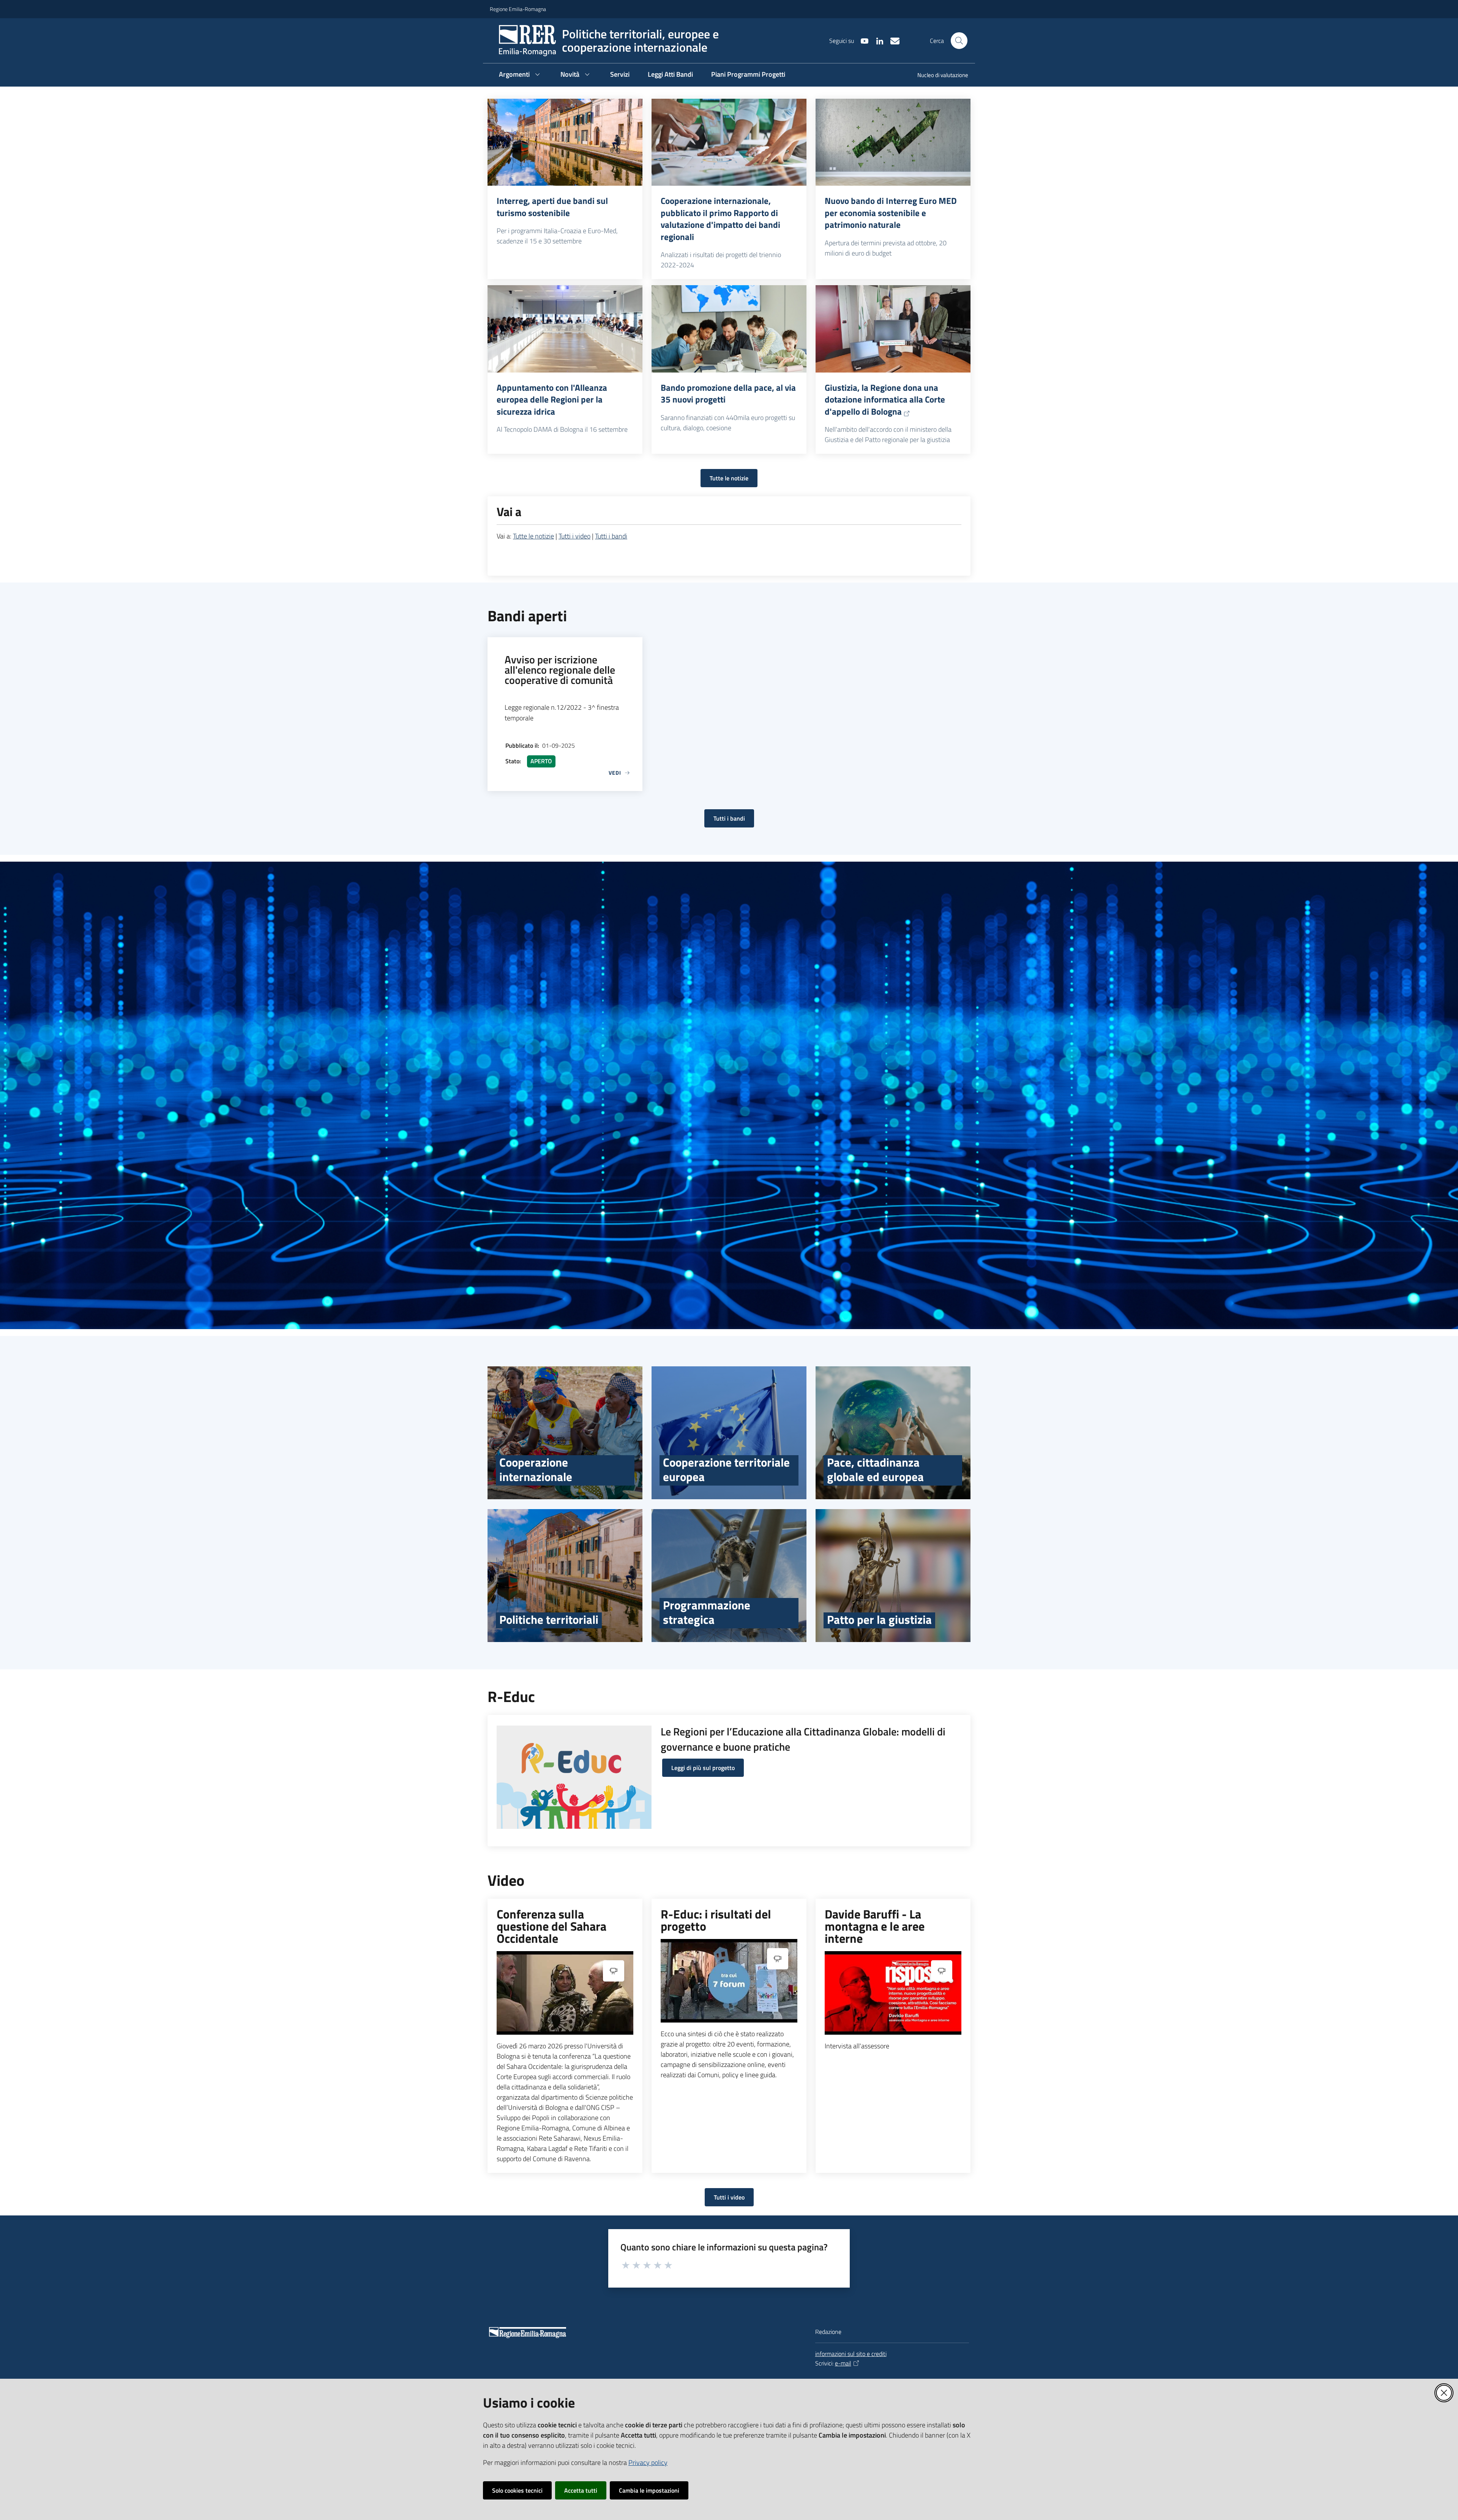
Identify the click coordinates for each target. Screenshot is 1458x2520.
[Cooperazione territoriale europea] (729, 1433)
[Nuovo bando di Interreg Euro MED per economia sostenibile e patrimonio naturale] (893, 142)
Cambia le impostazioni (649, 2490)
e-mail (843, 2363)
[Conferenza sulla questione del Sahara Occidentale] (565, 1993)
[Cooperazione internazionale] (565, 1433)
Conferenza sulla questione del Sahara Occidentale (551, 1926)
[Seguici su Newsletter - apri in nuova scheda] (892, 40)
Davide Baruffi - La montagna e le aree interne (875, 1926)
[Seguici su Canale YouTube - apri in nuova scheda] (862, 40)
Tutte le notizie (729, 478)
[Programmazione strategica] (729, 1576)
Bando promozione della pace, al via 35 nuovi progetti (728, 394)
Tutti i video (574, 536)
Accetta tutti (581, 2490)
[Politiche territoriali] (565, 1576)
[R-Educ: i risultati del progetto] (729, 1981)
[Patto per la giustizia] (893, 1576)
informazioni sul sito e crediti (851, 2354)
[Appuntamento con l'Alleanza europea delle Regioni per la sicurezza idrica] (565, 329)
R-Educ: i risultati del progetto (716, 1920)
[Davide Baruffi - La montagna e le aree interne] (893, 1993)
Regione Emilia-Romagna (518, 9)
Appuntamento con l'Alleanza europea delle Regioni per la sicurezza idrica (552, 400)
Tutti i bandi (611, 536)
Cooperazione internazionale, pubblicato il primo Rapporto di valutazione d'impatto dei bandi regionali (720, 219)
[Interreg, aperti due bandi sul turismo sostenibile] (565, 142)
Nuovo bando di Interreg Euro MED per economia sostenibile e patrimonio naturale (891, 213)
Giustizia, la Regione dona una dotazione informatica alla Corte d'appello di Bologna (885, 400)
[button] (959, 41)
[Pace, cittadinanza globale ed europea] (893, 1433)
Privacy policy (648, 2462)
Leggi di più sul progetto (703, 1768)
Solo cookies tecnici (517, 2490)
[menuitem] (938, 76)
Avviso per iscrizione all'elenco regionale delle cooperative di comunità (560, 670)
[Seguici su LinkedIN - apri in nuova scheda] (877, 40)
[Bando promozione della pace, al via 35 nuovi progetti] (729, 329)
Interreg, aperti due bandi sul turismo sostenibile (552, 207)
